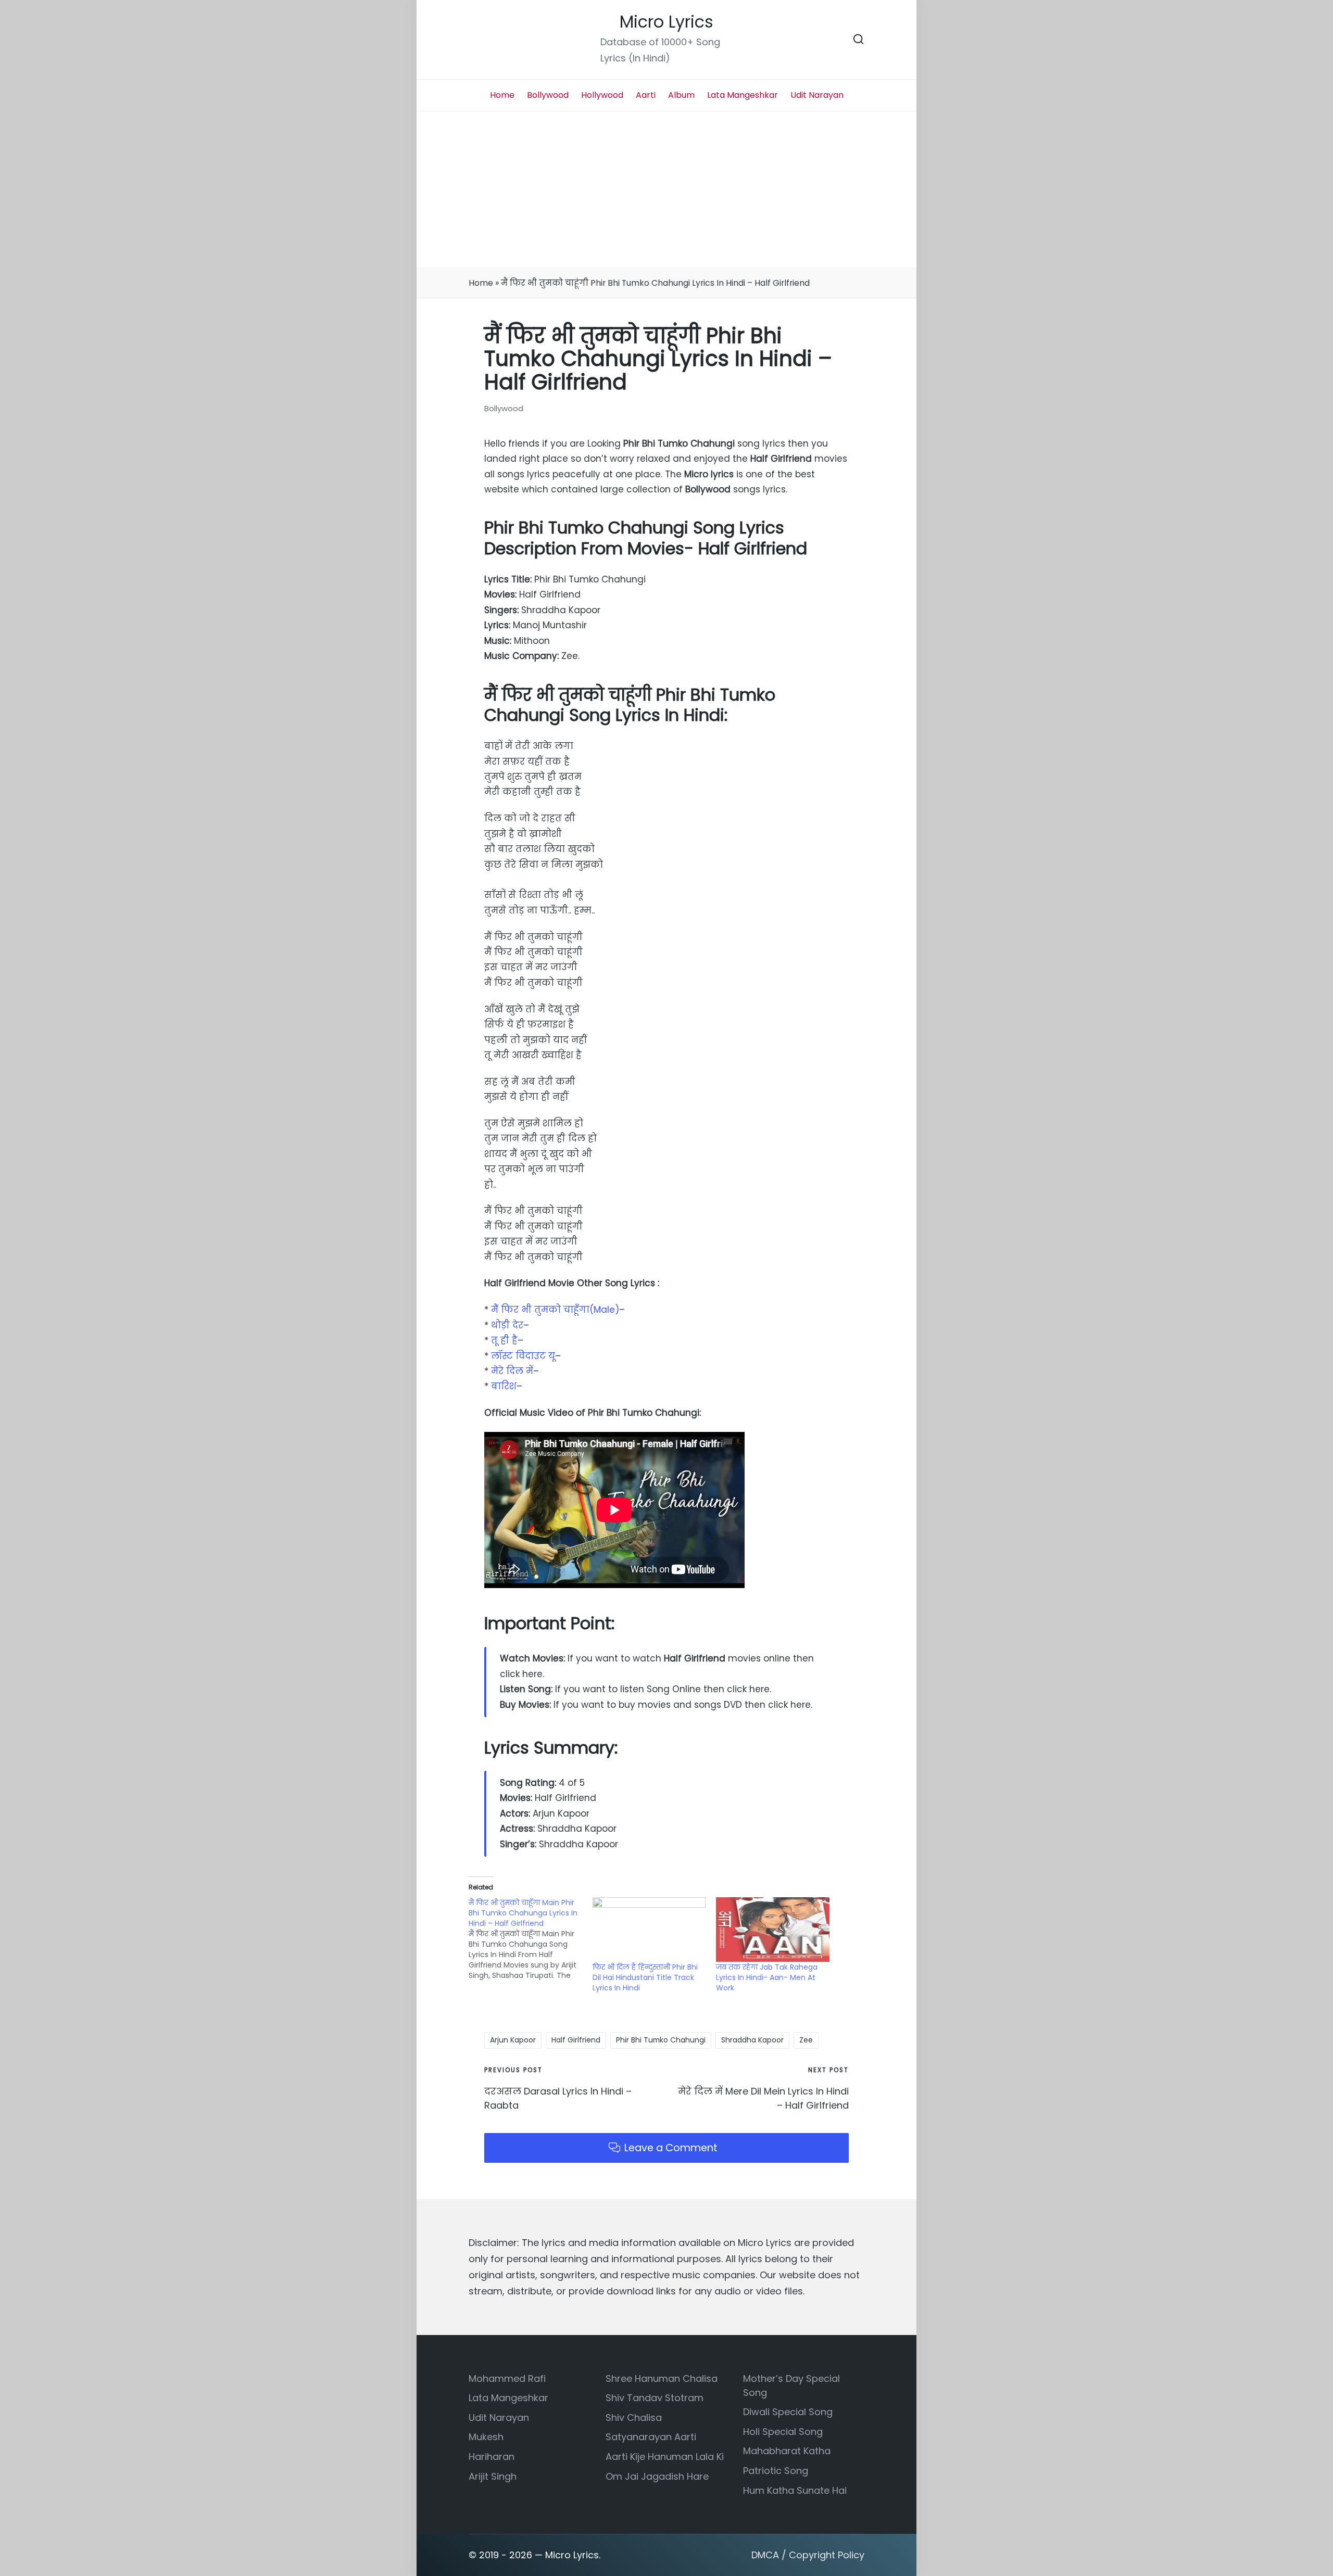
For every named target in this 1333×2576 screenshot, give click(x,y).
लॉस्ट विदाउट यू (523, 1356)
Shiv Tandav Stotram (655, 2398)
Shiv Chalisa (634, 2418)
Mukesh (486, 2437)
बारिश (504, 1386)
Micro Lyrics (666, 22)
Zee (806, 2040)
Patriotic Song (776, 2471)
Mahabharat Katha (787, 2451)
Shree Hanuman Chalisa (662, 2378)
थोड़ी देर (507, 1325)
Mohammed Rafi (507, 2378)
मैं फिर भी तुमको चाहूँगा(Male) (555, 1310)
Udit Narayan (499, 2418)
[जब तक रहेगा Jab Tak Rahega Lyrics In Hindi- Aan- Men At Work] (773, 1930)
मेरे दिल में (512, 1371)
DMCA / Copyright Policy (808, 2555)
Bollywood (504, 408)
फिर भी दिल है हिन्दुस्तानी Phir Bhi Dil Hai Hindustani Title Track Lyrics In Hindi (645, 1977)
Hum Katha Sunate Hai (795, 2490)
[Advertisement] (666, 189)
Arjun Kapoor (513, 2040)
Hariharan (492, 2457)
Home (481, 283)
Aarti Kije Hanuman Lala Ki (665, 2457)
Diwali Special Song (788, 2412)
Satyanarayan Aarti (651, 2437)
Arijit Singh (493, 2476)
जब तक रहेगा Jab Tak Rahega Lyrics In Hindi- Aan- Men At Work (767, 1977)
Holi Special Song (783, 2432)
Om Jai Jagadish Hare (657, 2476)
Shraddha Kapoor (752, 2040)
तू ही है (504, 1340)
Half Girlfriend (576, 2040)
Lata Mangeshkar (508, 2398)
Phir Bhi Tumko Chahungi (661, 2040)
